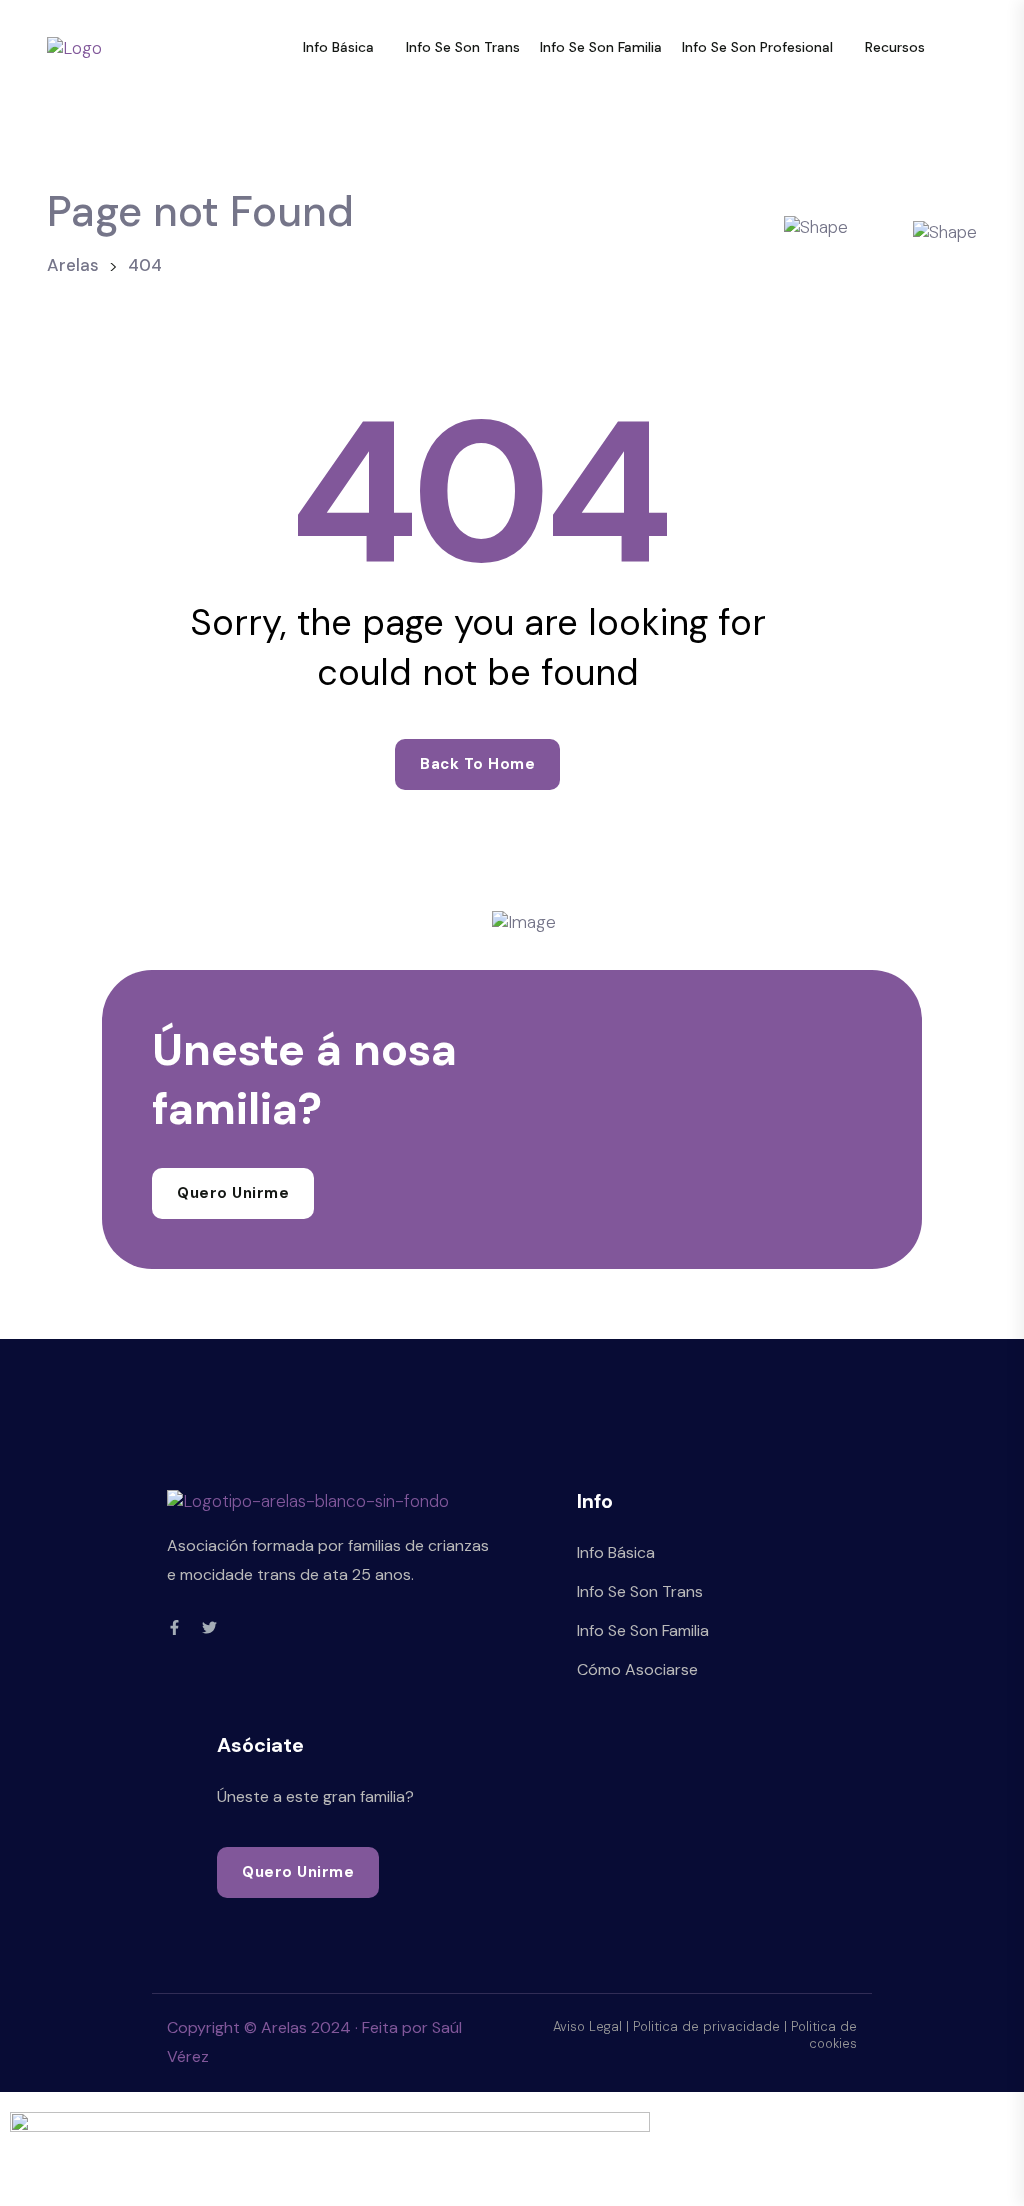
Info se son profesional (757, 47)
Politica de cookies (824, 2035)
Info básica (338, 47)
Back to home (477, 764)
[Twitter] (209, 1627)
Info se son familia (601, 47)
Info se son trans (463, 47)
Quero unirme (233, 1193)
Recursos (895, 47)
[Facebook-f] (174, 1627)
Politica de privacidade (706, 2026)
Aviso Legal (587, 2026)
